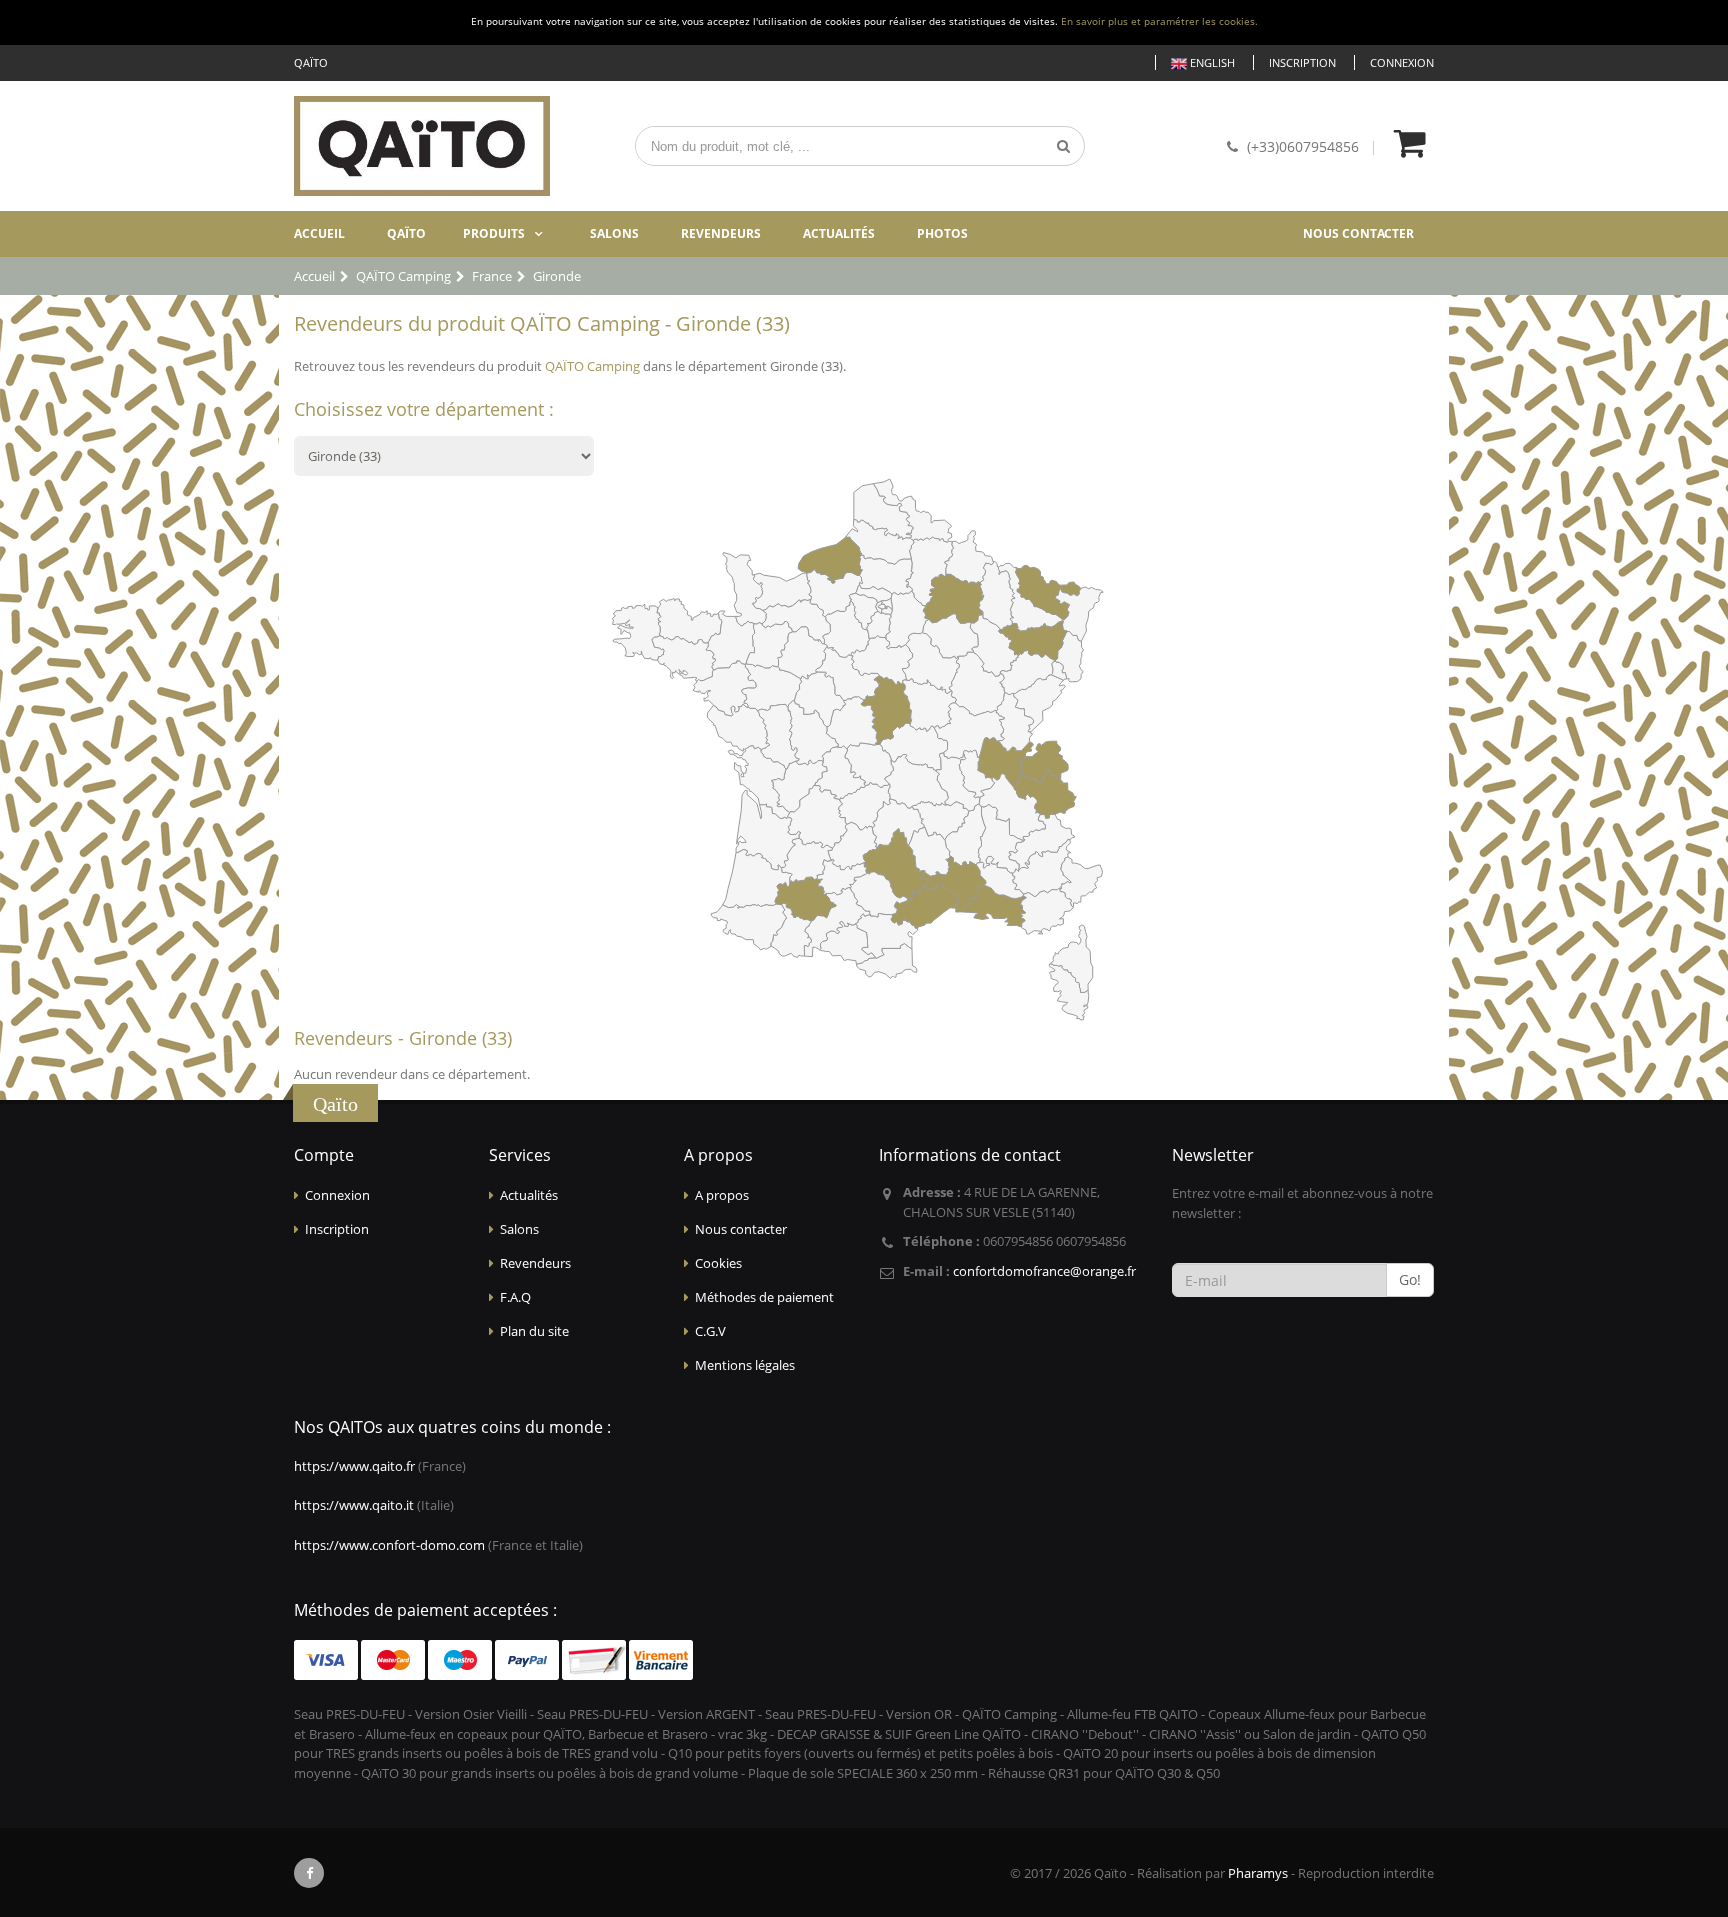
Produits (494, 233)
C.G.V (710, 1331)
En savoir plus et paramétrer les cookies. (1159, 21)
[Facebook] (309, 1873)
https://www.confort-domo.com (389, 1545)
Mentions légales (745, 1365)
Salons (614, 233)
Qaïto (406, 233)
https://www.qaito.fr (354, 1466)
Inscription (1302, 62)
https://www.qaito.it (354, 1505)
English (1211, 62)
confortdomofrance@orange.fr (1044, 1271)
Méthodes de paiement (764, 1297)
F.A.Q (515, 1297)
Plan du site (534, 1331)
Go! (1410, 1279)
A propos (722, 1195)
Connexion (1402, 62)
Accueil (319, 233)
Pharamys (1258, 1873)
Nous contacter (1358, 233)
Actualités (839, 233)
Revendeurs (721, 233)
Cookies (718, 1263)
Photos (942, 233)
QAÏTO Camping (592, 366)
